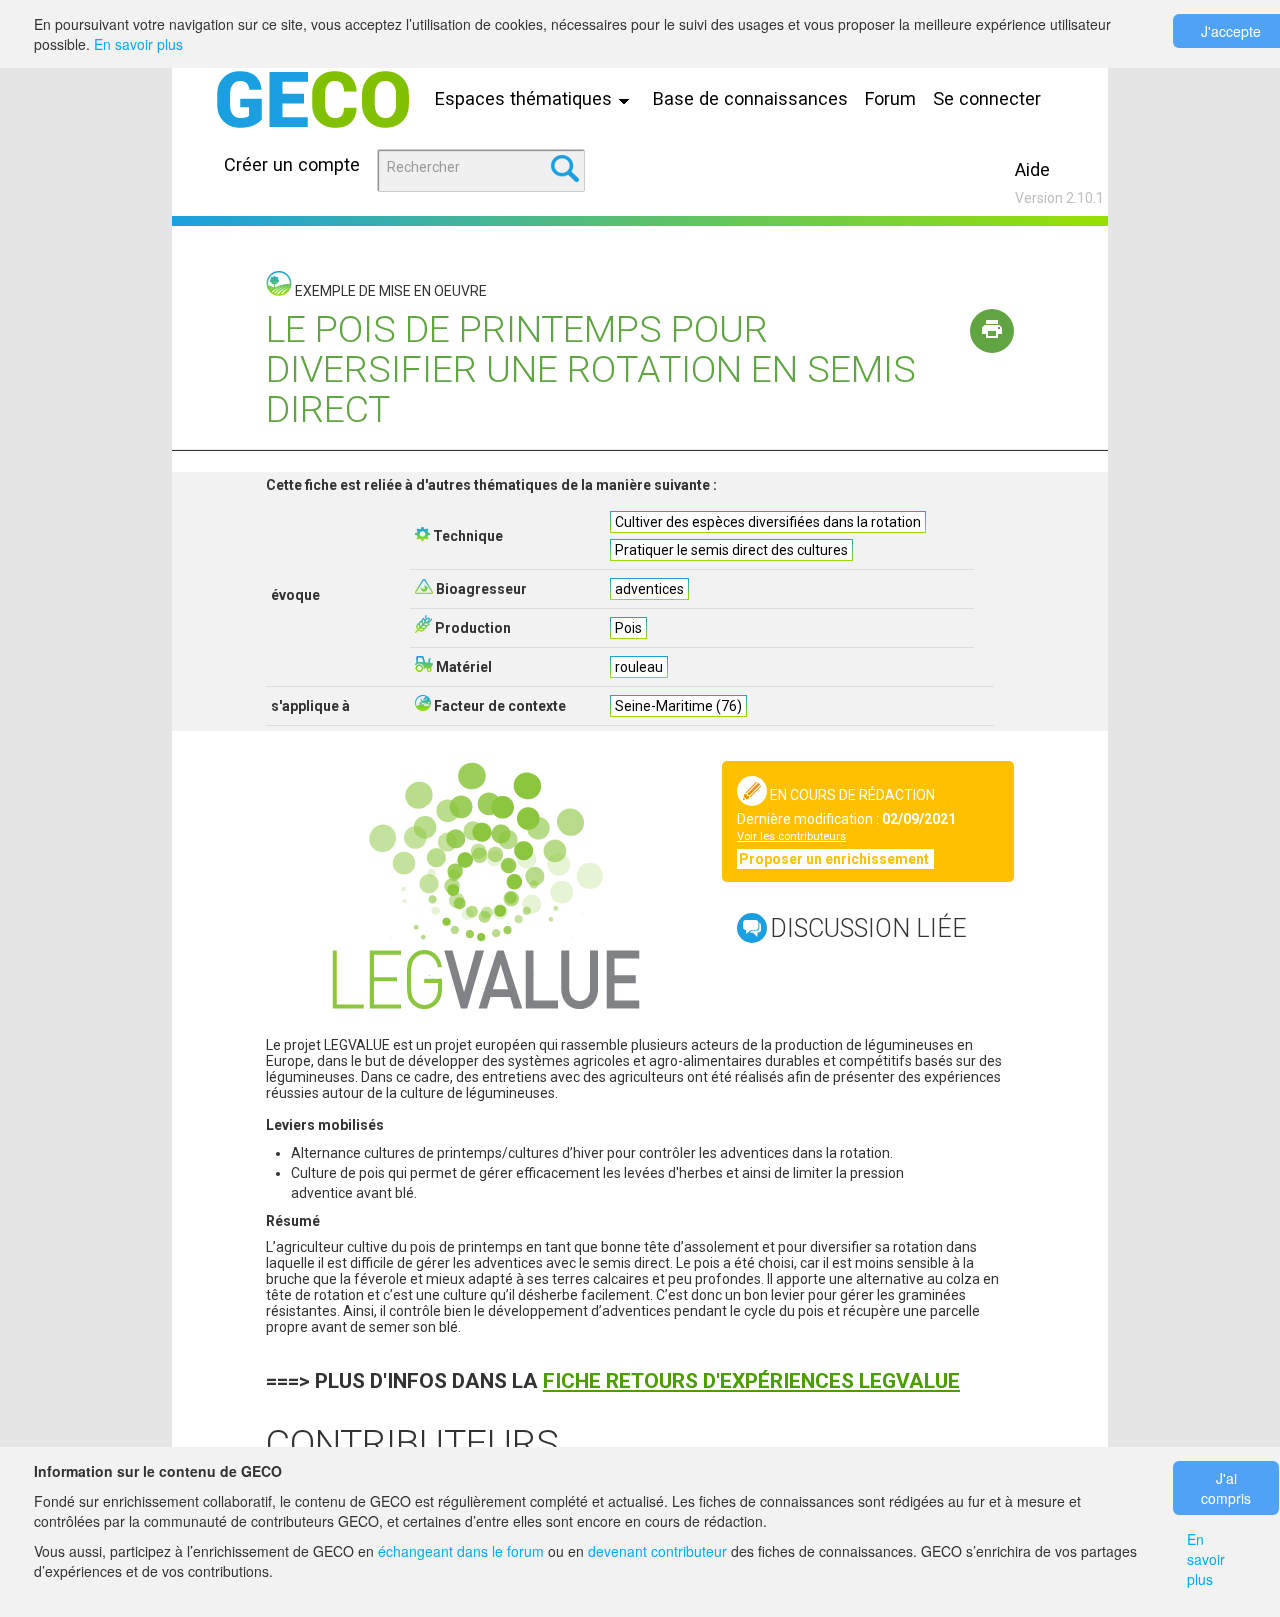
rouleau (639, 667)
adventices (649, 589)
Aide (1032, 169)
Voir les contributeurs (791, 836)
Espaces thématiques (526, 98)
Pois (628, 628)
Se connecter (987, 98)
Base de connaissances (750, 98)
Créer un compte (292, 164)
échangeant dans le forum (461, 1551)
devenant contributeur (657, 1551)
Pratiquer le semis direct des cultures (731, 550)
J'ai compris (1226, 1488)
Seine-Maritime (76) (678, 706)
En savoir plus (138, 44)
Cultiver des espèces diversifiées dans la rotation (768, 522)
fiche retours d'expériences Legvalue (751, 1381)
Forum (890, 98)
